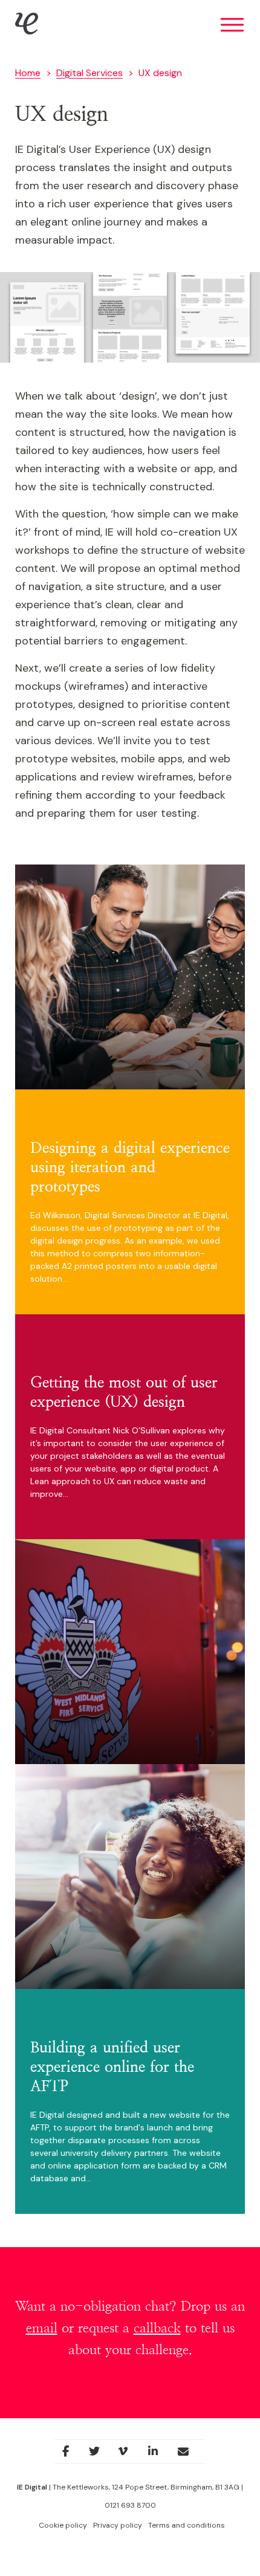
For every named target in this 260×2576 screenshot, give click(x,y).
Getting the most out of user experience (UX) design (124, 1393)
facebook (70, 2455)
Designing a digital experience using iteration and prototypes (130, 1168)
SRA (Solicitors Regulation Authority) (119, 964)
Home (28, 73)
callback (157, 2328)
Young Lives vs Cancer (106, 1864)
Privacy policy (118, 2525)
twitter (100, 2455)
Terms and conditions (187, 2525)
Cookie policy (63, 2525)
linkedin (159, 2455)
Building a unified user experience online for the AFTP (112, 2067)
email (42, 2328)
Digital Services (89, 73)
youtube (129, 2455)
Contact (191, 2455)
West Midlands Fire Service (121, 1645)
